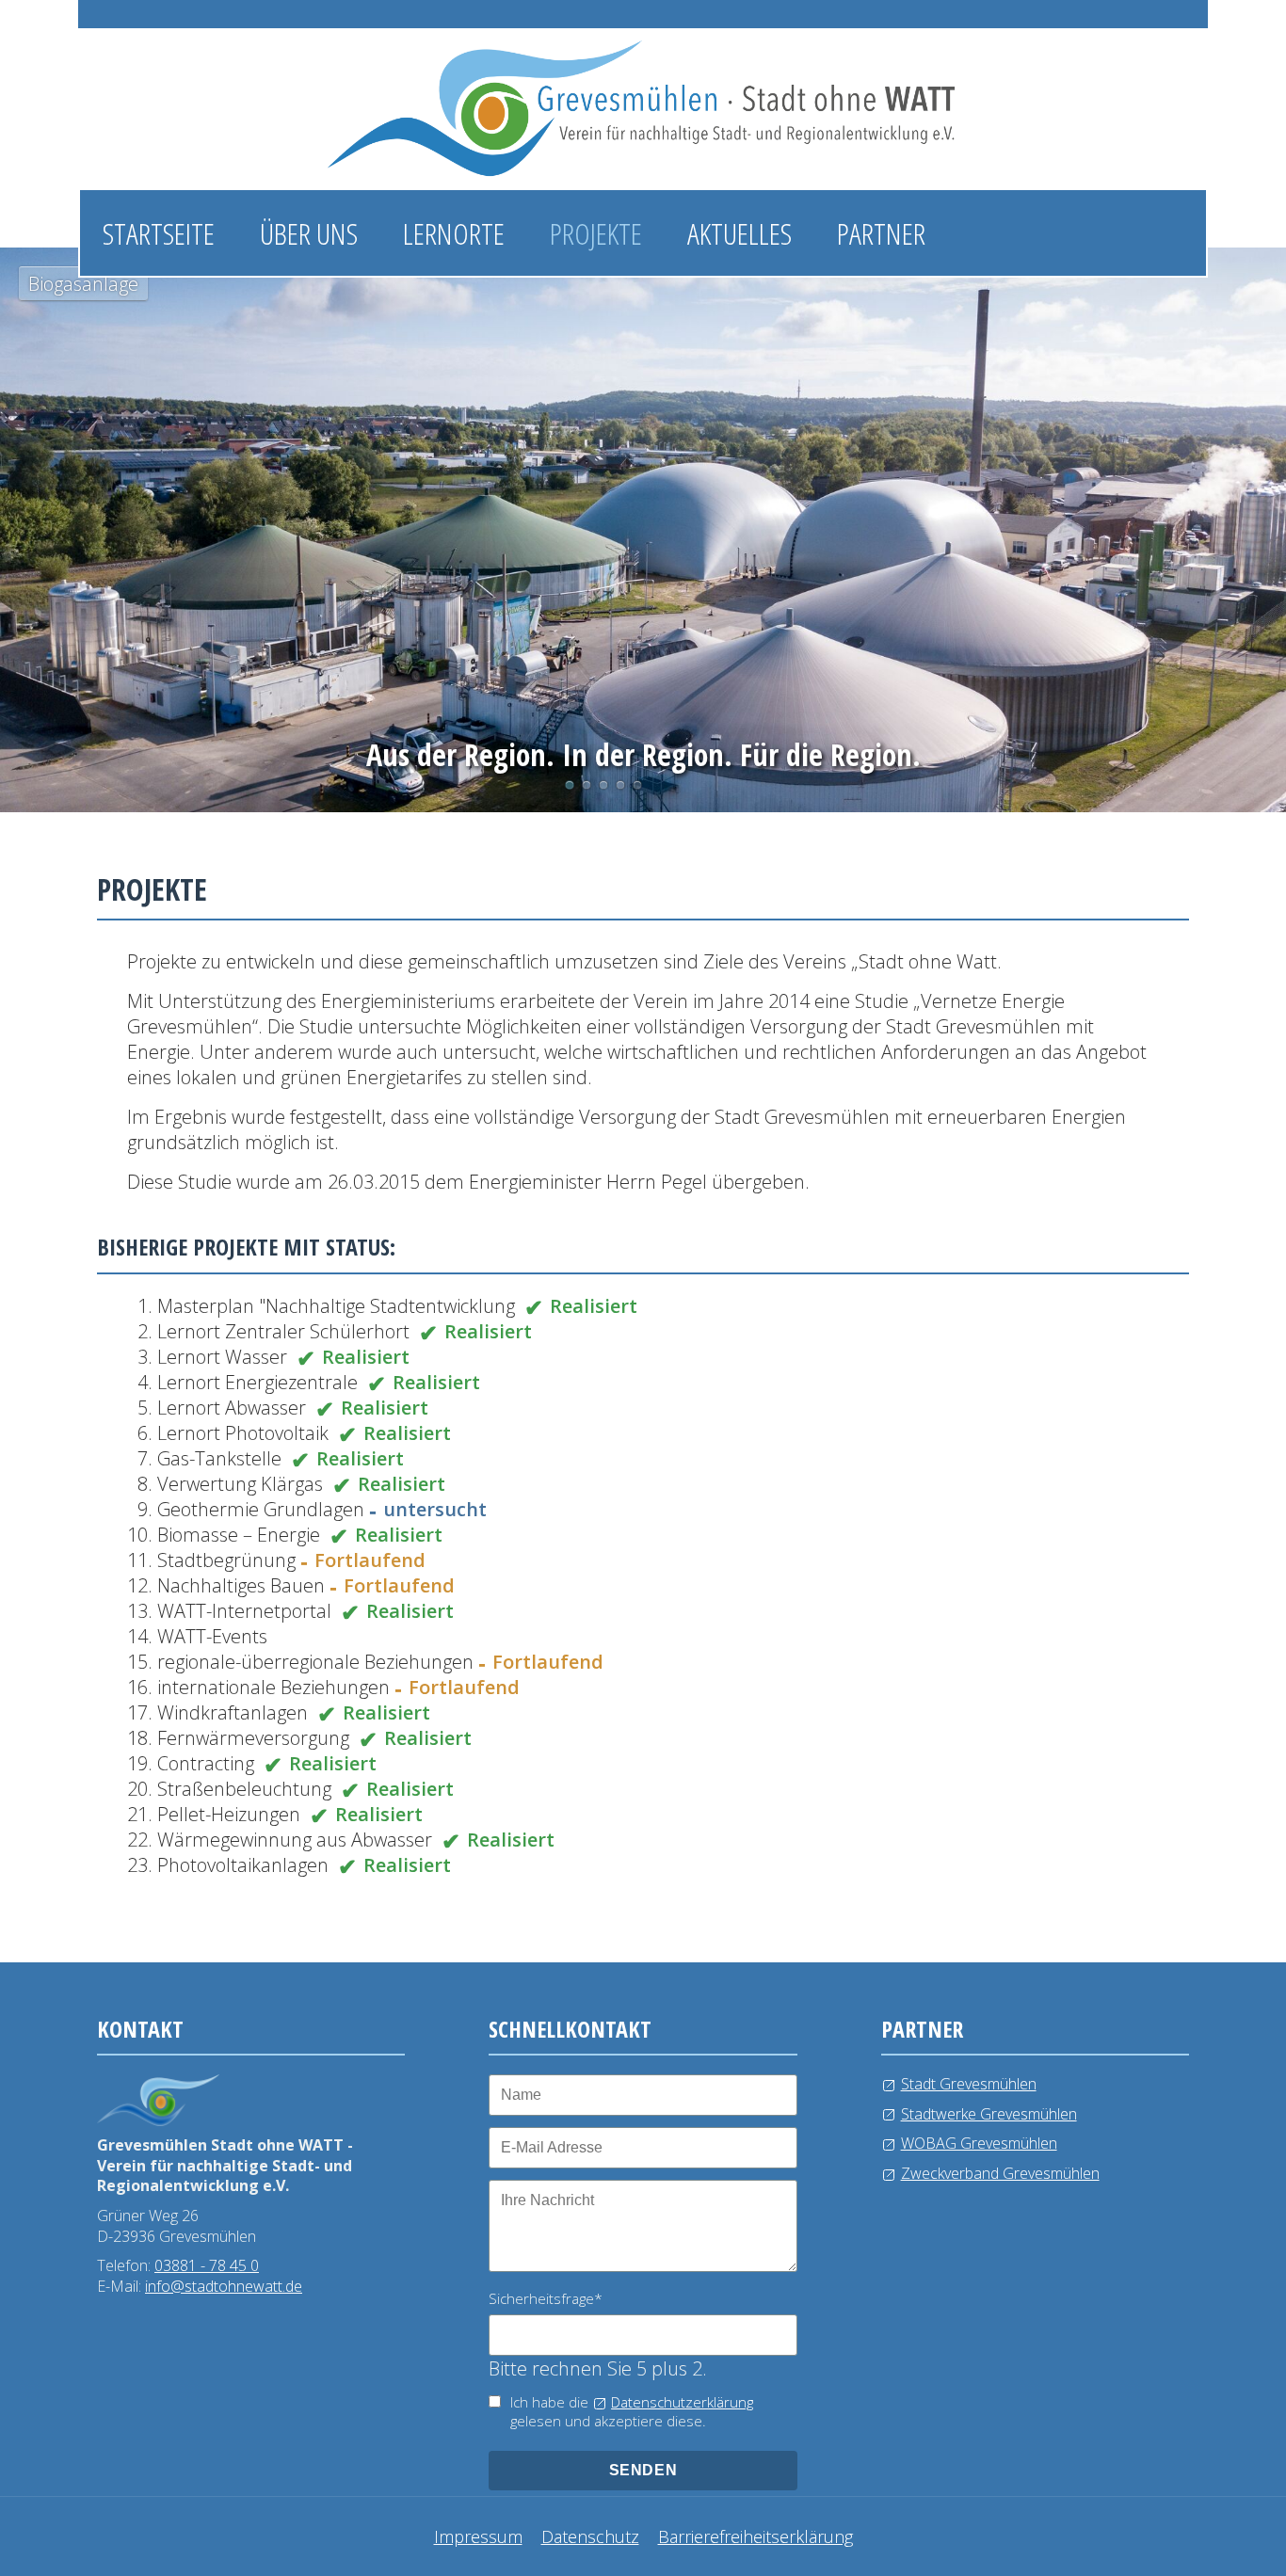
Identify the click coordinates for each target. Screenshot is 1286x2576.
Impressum (478, 2536)
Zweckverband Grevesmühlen (1000, 2173)
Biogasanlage (570, 785)
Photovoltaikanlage (587, 785)
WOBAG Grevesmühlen (979, 2143)
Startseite (159, 233)
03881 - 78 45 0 (207, 2265)
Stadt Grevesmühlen (969, 2084)
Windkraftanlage (620, 785)
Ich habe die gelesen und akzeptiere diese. (632, 2412)
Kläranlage (637, 785)
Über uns (309, 233)
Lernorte (454, 233)
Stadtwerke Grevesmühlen (989, 2114)
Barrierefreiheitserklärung (756, 2536)
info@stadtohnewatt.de (224, 2286)
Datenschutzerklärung (682, 2402)
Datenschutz (590, 2536)
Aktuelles (739, 233)
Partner (881, 233)
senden (643, 2470)
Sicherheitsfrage (546, 2298)
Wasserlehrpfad (603, 785)
